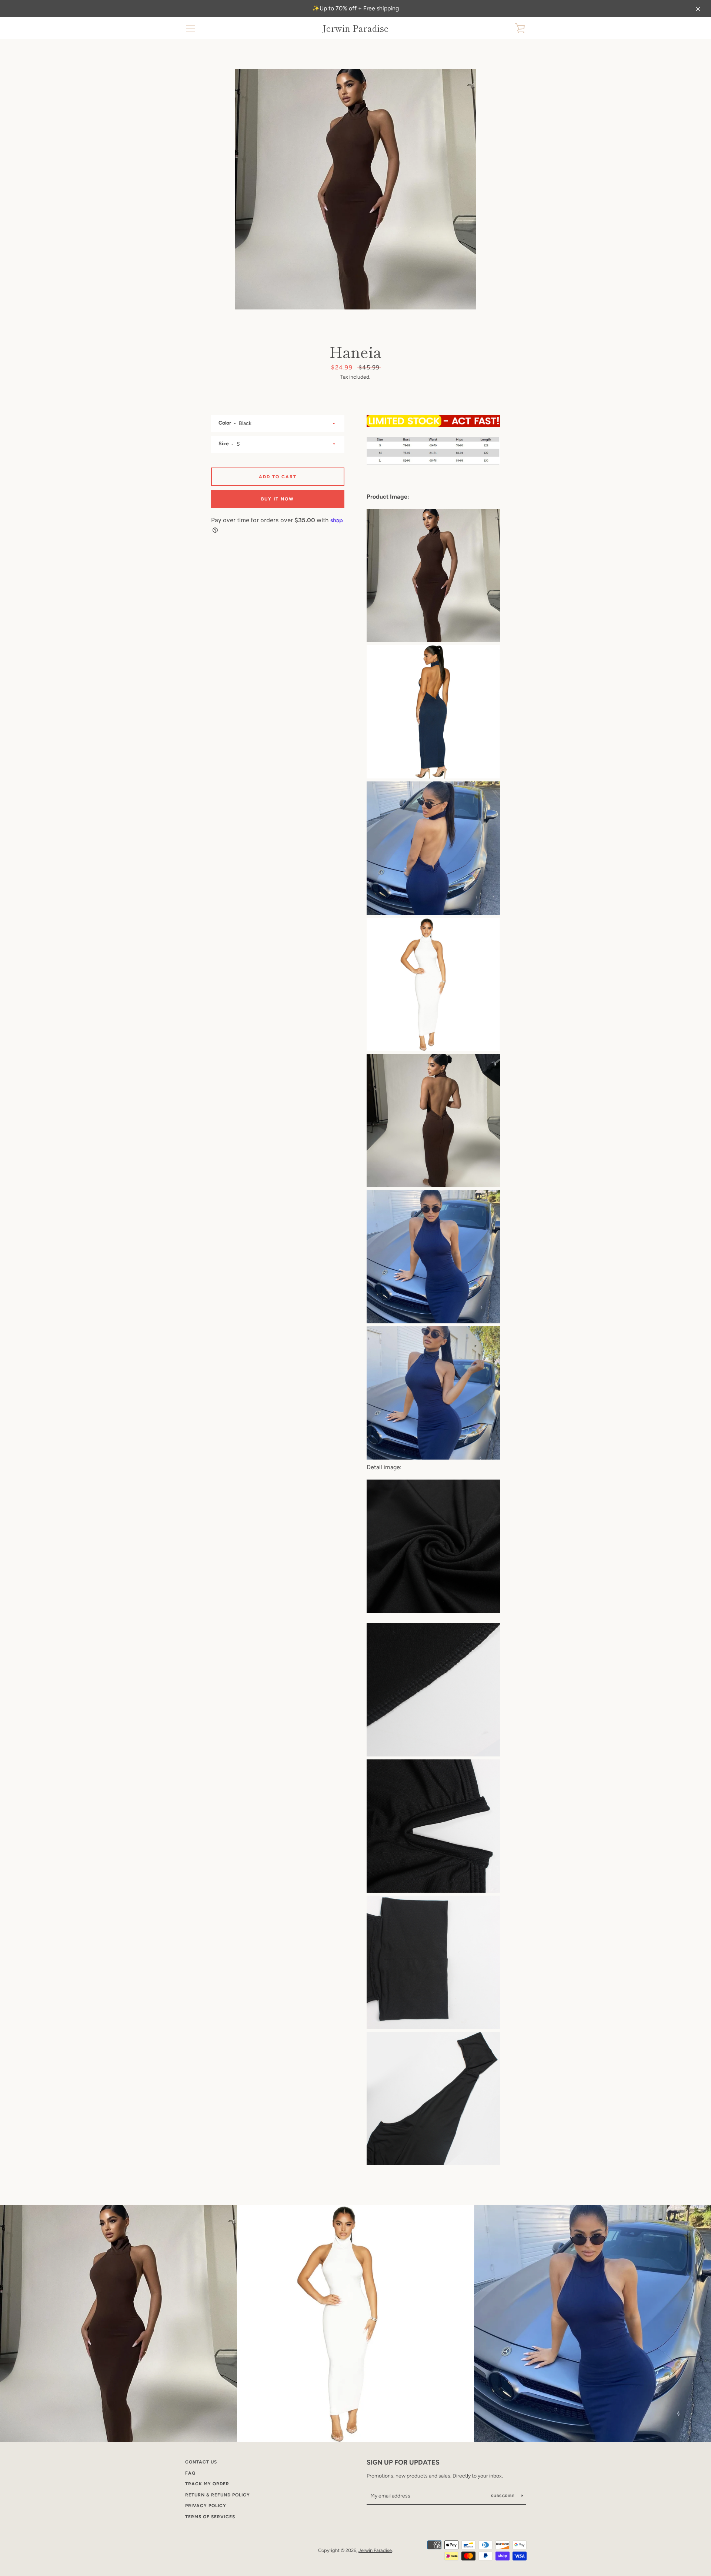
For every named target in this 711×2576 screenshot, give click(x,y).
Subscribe (504, 2496)
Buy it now (278, 499)
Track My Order (207, 2484)
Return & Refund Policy (218, 2495)
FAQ (190, 2473)
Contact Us (201, 2462)
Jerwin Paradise (355, 28)
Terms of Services (210, 2517)
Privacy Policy (206, 2506)
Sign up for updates (403, 2462)
